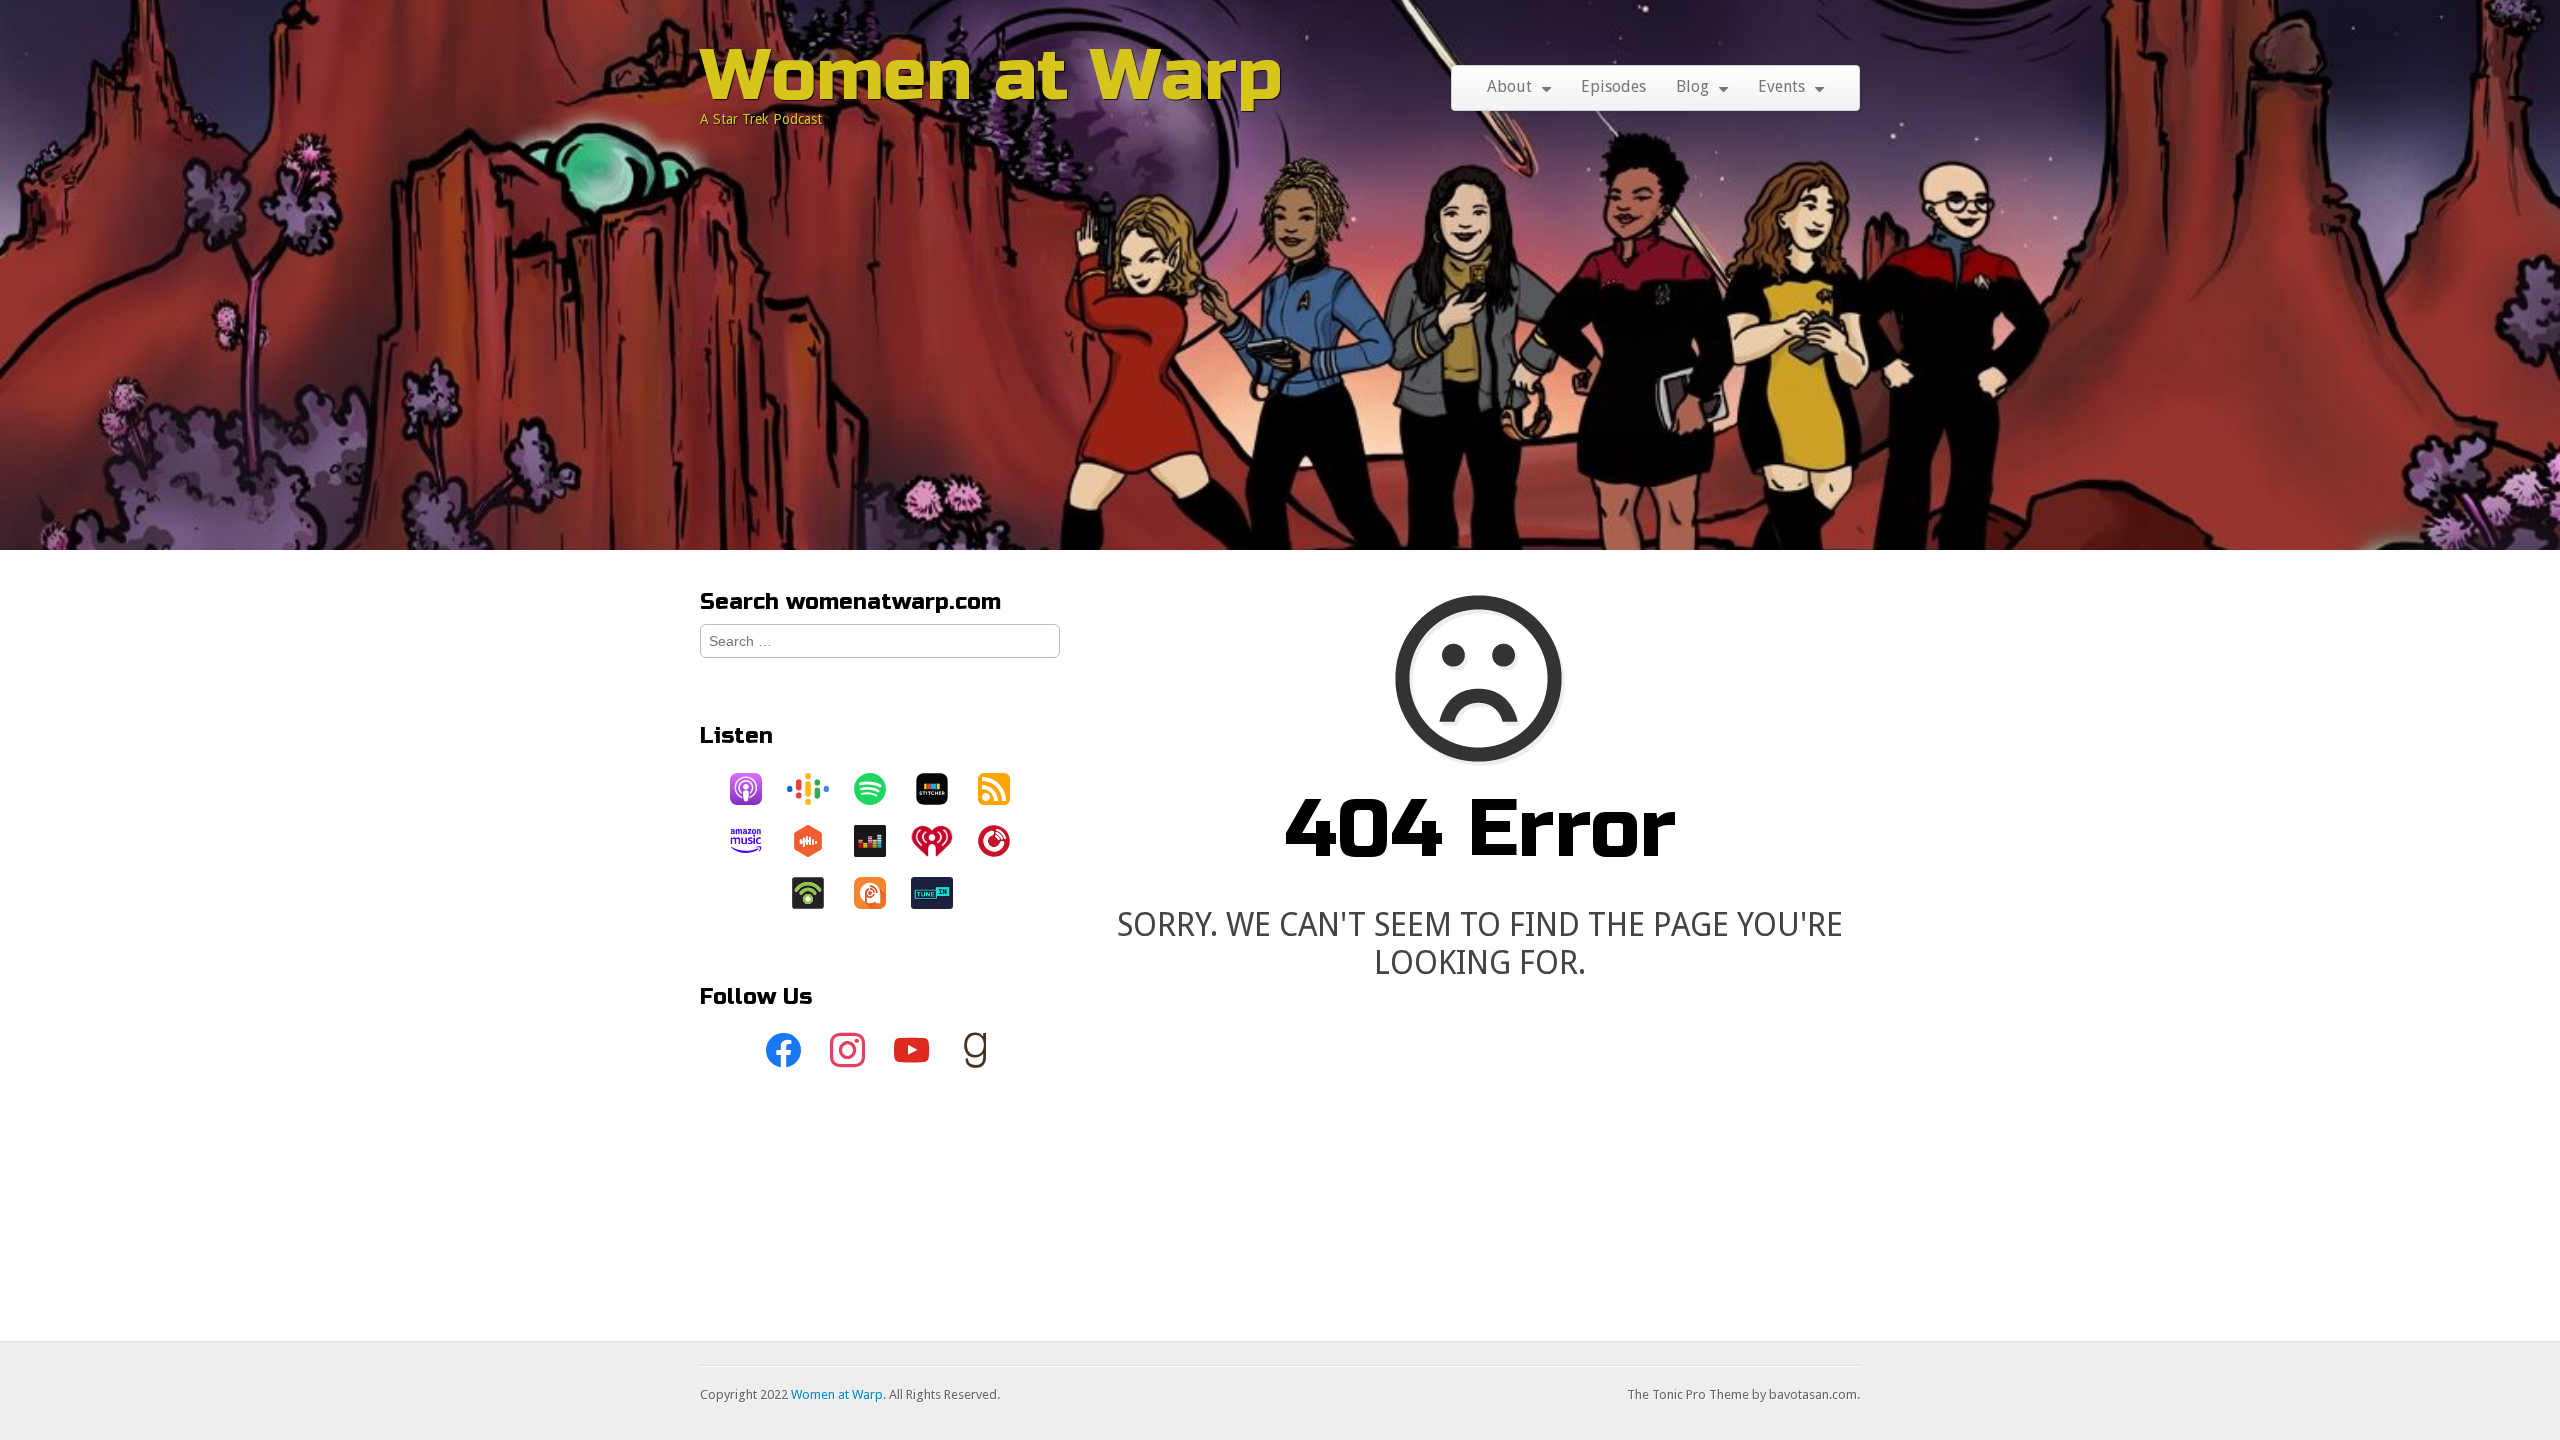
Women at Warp (991, 75)
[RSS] (1004, 789)
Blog (1692, 86)
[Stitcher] (942, 789)
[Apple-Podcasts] (756, 789)
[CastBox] (818, 841)
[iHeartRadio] (942, 841)
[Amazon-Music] (756, 841)
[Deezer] (880, 841)
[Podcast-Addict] (880, 893)
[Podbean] (818, 893)
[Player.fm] (1004, 841)
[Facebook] (784, 1051)
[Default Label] (912, 1051)
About (1509, 86)
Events (1781, 86)
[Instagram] (848, 1051)
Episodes (1613, 86)
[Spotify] (880, 789)
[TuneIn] (942, 893)
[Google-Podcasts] (818, 789)
